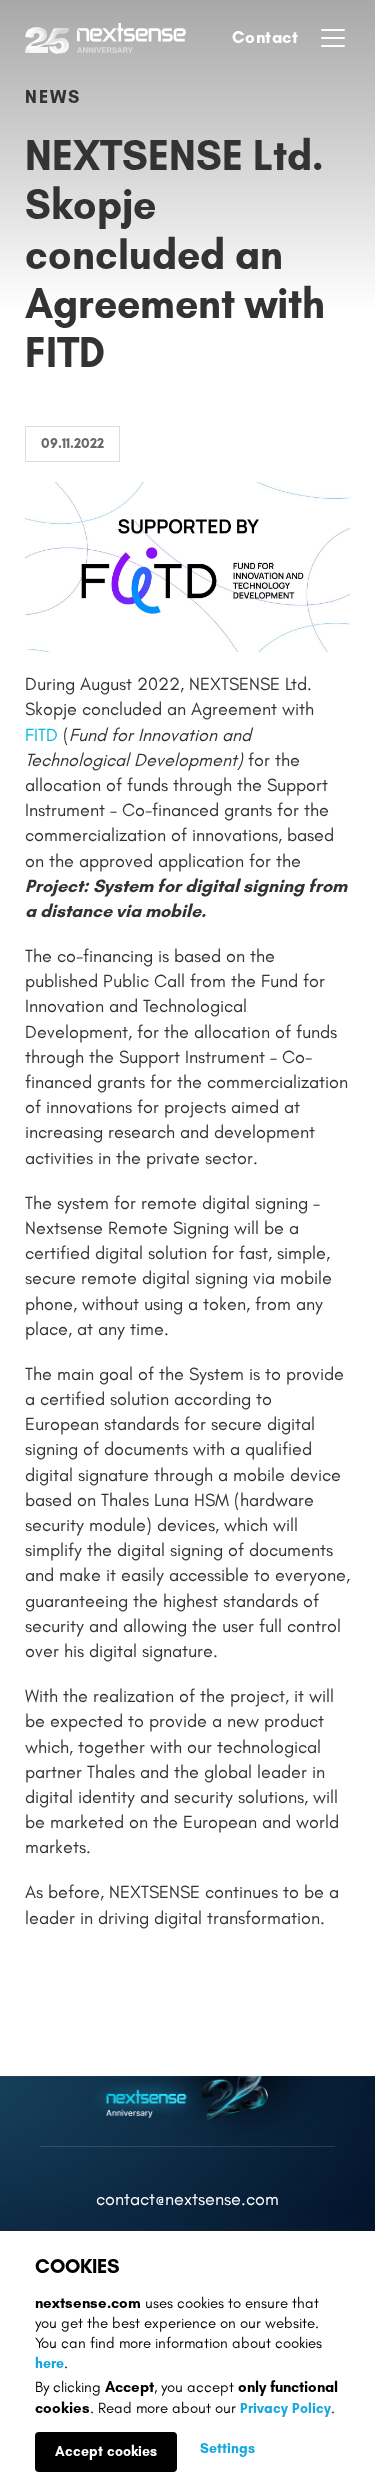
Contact (265, 37)
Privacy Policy (285, 2408)
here (49, 2363)
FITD (41, 735)
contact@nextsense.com (187, 2199)
